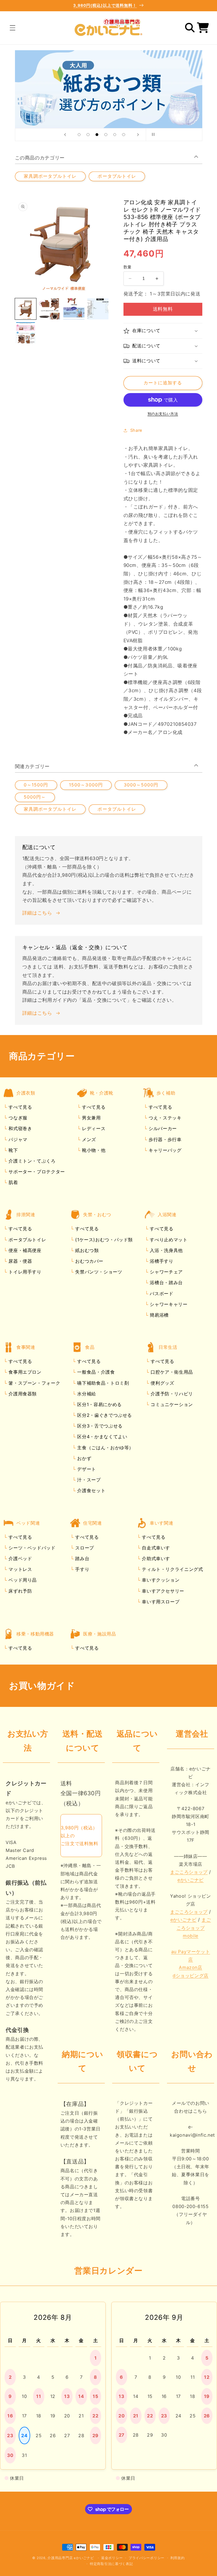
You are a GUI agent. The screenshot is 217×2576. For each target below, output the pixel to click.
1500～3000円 (86, 785)
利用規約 (178, 2558)
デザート (86, 1469)
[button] (12, 28)
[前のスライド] (65, 135)
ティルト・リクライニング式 (172, 1569)
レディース (93, 1128)
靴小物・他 (93, 1150)
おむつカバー (89, 1261)
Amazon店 (190, 1967)
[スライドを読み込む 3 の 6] (97, 135)
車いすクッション (160, 1580)
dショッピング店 (191, 1976)
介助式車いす (155, 1558)
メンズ (88, 1139)
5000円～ (35, 797)
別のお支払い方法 (163, 414)
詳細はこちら (37, 913)
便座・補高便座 (24, 1250)
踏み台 (82, 1558)
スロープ (84, 1548)
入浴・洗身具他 (166, 1250)
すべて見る (20, 1107)
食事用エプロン (24, 1372)
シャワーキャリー (168, 1304)
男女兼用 (90, 1118)
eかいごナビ (191, 1880)
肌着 (13, 1182)
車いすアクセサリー (162, 1591)
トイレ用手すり (24, 1272)
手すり (82, 1569)
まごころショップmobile (194, 1928)
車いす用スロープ (160, 1602)
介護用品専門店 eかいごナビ (71, 2558)
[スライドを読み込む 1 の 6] (79, 135)
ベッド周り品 (22, 1580)
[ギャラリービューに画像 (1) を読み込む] (26, 309)
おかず (84, 1458)
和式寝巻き (20, 1128)
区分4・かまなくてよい (102, 1437)
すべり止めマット (168, 1240)
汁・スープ (88, 1480)
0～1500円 (36, 785)
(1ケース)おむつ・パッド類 (103, 1240)
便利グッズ (162, 1383)
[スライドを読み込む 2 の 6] (88, 135)
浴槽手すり (161, 1261)
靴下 (13, 1150)
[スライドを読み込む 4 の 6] (106, 135)
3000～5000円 (141, 785)
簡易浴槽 (159, 1315)
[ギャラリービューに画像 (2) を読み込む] (50, 309)
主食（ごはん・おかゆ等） (105, 1448)
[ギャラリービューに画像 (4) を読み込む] (98, 309)
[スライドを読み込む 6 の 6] (124, 135)
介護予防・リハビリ (171, 1394)
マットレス (20, 1569)
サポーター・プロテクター (36, 1172)
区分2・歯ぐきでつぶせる (104, 1415)
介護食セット (91, 1490)
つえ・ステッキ (164, 1118)
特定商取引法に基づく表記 (111, 2564)
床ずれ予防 (20, 1591)
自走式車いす (155, 1548)
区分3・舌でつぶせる (99, 1426)
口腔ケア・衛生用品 (171, 1372)
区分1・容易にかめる (99, 1404)
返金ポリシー (112, 2558)
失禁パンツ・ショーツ (98, 1272)
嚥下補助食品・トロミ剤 (102, 1383)
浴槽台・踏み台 (166, 1282)
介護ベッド (20, 1558)
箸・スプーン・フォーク (34, 1383)
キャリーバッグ (164, 1150)
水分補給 (86, 1394)
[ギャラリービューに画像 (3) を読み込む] (74, 309)
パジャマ (17, 1139)
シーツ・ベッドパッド (31, 1548)
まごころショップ (189, 1872)
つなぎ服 (17, 1118)
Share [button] (136, 430)
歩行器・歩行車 (164, 1139)
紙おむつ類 (86, 1250)
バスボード (161, 1294)
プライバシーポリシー (147, 2558)
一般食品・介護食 (95, 1372)
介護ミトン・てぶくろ (31, 1161)
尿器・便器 (20, 1261)
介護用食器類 (22, 1394)
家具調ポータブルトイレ (50, 176)
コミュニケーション (171, 1404)
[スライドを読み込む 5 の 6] (115, 135)
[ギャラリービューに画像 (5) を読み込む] (26, 333)
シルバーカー (162, 1128)
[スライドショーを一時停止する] (152, 135)
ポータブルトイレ (117, 176)
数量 (128, 267)
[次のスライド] (138, 135)
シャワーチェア (166, 1272)
